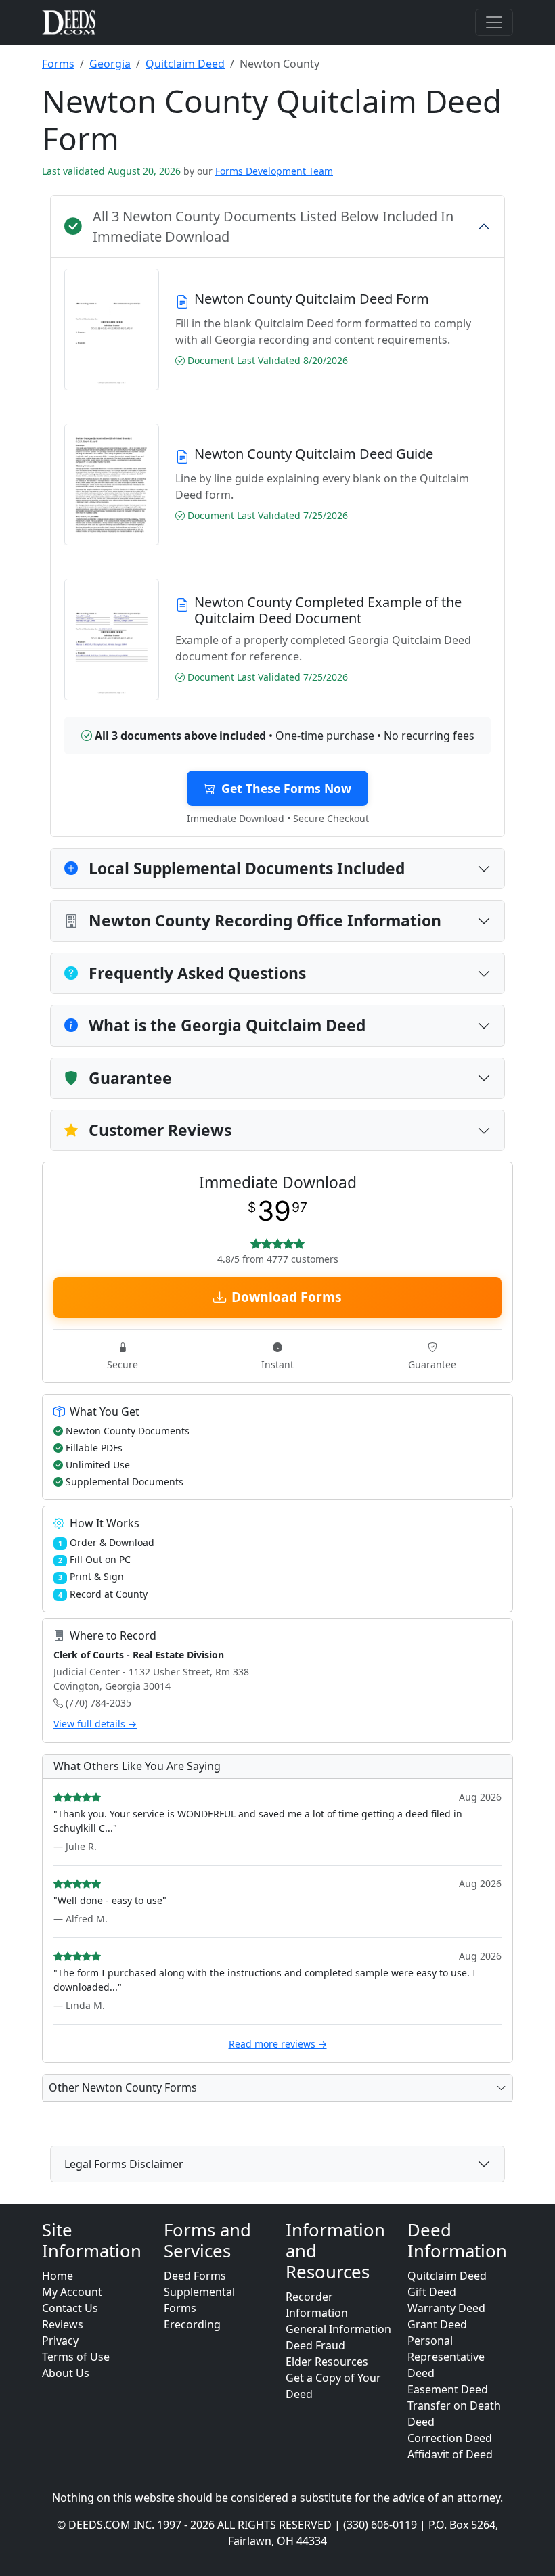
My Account (72, 2292)
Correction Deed (450, 2438)
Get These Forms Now (286, 788)
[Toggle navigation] (494, 22)
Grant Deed (437, 2324)
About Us (66, 2373)
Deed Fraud (315, 2345)
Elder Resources (327, 2362)
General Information (338, 2329)
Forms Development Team (274, 171)
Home (58, 2276)
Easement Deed (448, 2389)
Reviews (63, 2324)
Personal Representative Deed (446, 2357)
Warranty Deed (446, 2308)
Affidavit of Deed (450, 2454)
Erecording (192, 2324)
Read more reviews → (278, 2044)
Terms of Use (76, 2357)
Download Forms (287, 1297)
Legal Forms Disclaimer (124, 2164)
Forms (58, 64)
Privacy (60, 2341)
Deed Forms (195, 2276)
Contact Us (70, 2308)
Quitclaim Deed (185, 64)
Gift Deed (432, 2292)
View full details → (95, 1724)
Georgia (110, 64)
